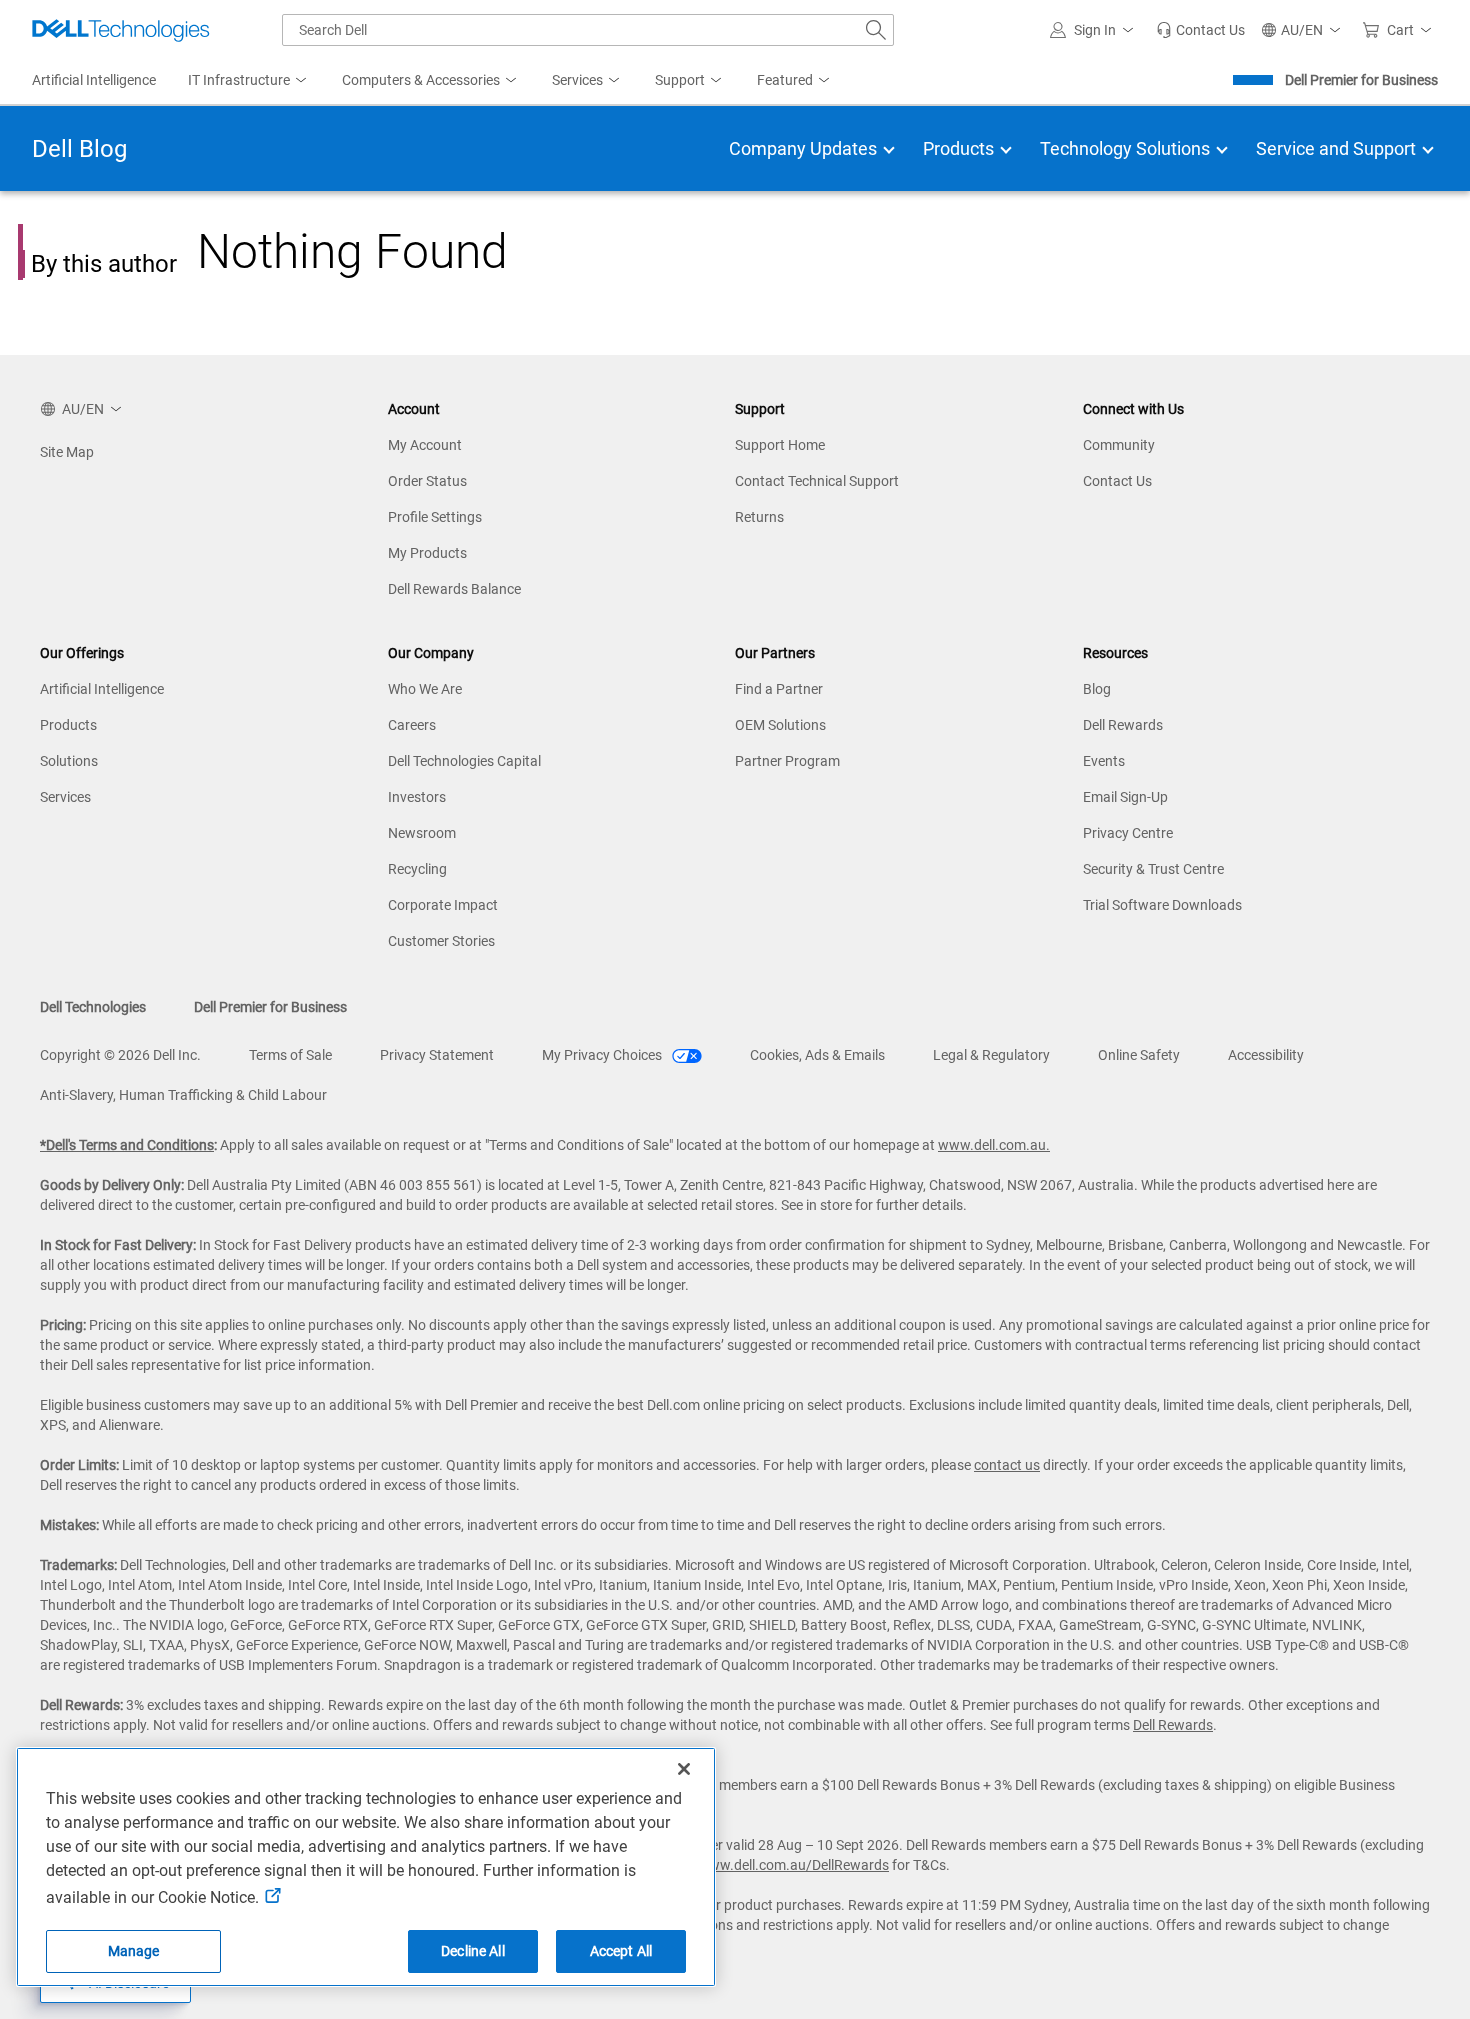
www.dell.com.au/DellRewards (793, 1865)
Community (1119, 445)
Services (65, 797)
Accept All (621, 1951)
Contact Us (1117, 481)
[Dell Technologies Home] (121, 30)
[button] (1095, 30)
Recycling (417, 869)
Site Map (67, 452)
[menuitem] (249, 81)
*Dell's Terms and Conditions (127, 1145)
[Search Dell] (876, 30)
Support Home (780, 445)
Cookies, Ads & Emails (817, 1055)
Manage (134, 1951)
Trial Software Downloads (1162, 905)
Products (68, 725)
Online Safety (1139, 1055)
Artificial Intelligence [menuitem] (94, 80)
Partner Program (787, 761)
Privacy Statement (437, 1055)
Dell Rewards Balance (454, 589)
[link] (1200, 30)
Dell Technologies (93, 1007)
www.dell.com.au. (994, 1145)
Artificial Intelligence (102, 689)
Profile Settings (435, 517)
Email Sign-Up (1125, 797)
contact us (1007, 1465)
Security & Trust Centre (1153, 869)
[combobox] (588, 30)
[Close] (684, 1769)
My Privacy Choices (603, 1055)
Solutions (69, 761)
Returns (759, 517)
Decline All (473, 1951)
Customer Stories (441, 941)
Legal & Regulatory (991, 1055)
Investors (417, 797)
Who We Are (425, 689)
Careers (412, 725)
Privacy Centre (1128, 833)
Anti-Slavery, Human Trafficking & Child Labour (183, 1095)
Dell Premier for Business (1361, 80)
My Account (425, 445)
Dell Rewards (1123, 725)
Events (1104, 761)
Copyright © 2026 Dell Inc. (120, 1055)
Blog (1097, 689)
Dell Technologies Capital (464, 761)
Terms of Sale (290, 1055)
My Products (427, 553)
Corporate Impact (443, 905)
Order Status (427, 481)
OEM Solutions (780, 725)
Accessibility (1266, 1055)
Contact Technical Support (817, 481)
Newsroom (422, 833)
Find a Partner (779, 689)
